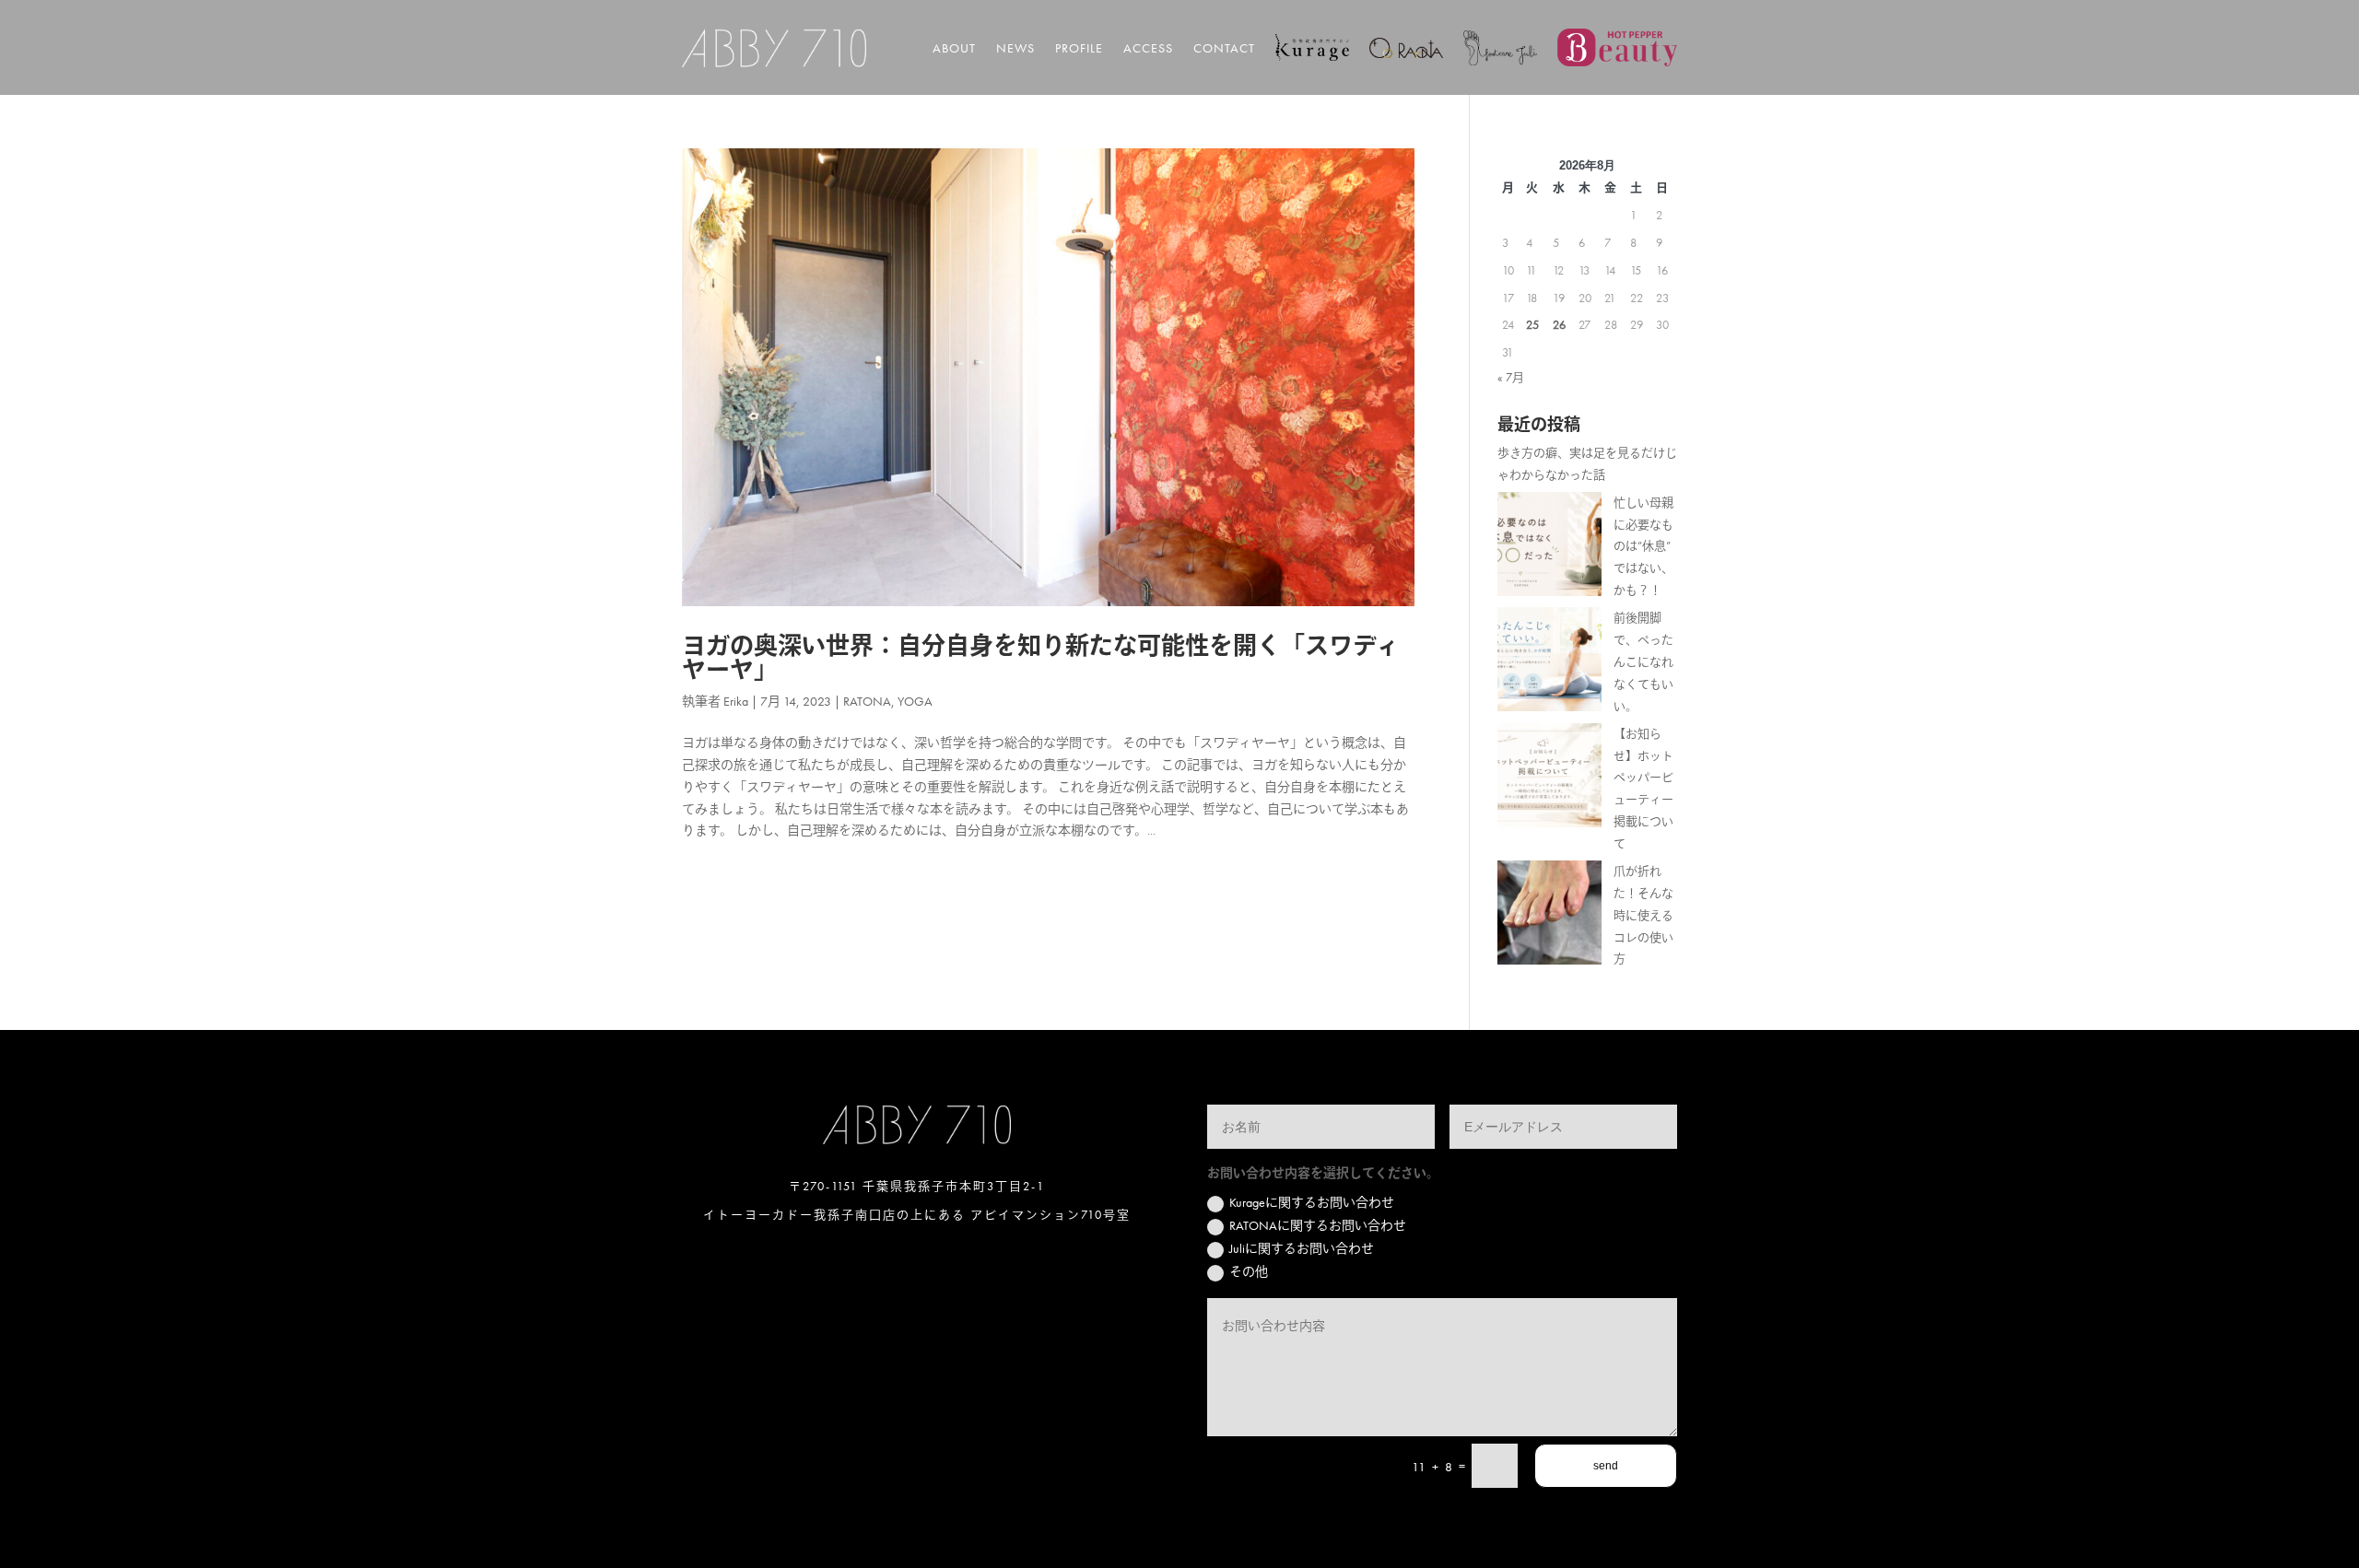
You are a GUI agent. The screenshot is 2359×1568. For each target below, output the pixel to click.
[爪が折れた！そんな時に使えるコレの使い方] (1549, 916)
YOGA (915, 701)
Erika (736, 701)
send (1606, 1466)
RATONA (867, 701)
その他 (1249, 1271)
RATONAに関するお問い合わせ (1318, 1225)
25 (1532, 325)
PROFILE (1079, 48)
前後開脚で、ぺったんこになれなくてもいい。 (1643, 661)
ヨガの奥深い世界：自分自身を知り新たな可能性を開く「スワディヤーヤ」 (1041, 658)
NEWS (1015, 48)
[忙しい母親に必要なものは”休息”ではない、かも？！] (1549, 548)
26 (1559, 325)
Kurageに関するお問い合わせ (1312, 1202)
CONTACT (1224, 48)
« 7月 (1511, 377)
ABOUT (954, 48)
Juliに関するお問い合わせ (1302, 1248)
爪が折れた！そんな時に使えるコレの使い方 (1643, 915)
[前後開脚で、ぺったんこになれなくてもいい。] (1549, 663)
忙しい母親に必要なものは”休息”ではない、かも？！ (1643, 546)
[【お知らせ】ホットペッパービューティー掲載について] (1549, 779)
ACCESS (1148, 48)
